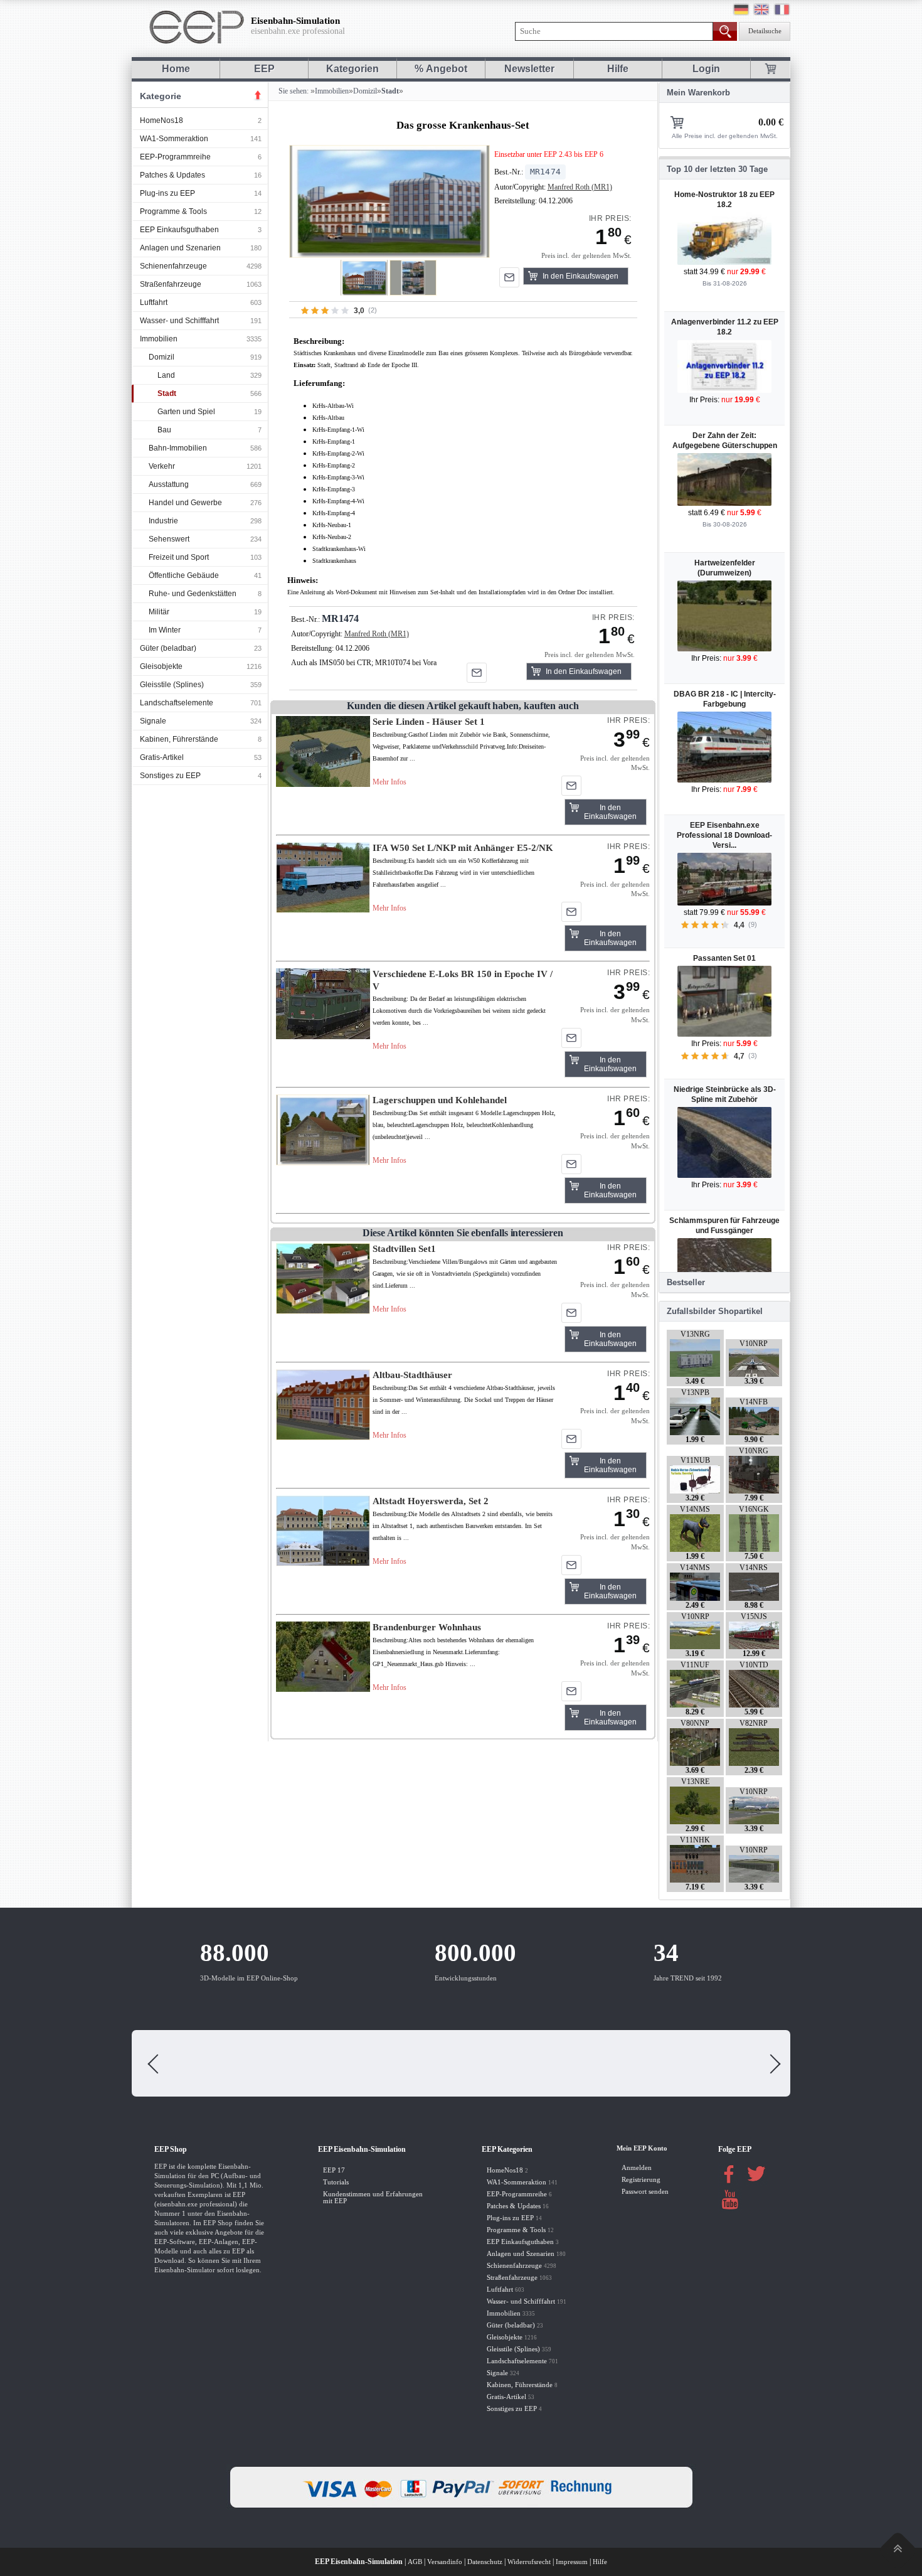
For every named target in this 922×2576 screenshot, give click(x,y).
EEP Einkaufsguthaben (179, 230)
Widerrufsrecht (529, 2562)
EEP (264, 69)
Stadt (167, 393)
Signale (153, 721)
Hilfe (618, 69)
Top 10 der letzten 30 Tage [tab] (717, 169)
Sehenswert (169, 539)
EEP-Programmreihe (175, 157)
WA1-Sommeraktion (174, 139)
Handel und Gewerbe (185, 503)
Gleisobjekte (161, 666)
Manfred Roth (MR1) (580, 187)
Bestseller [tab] (686, 1282)
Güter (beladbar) (168, 648)
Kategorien (352, 69)
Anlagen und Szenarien (180, 248)
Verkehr (162, 466)
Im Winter (165, 630)
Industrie (163, 521)
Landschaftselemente (177, 703)
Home (176, 69)
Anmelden (637, 2168)
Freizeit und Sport (179, 557)
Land (166, 375)
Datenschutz (485, 2562)
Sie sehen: (293, 91)
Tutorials (336, 2182)
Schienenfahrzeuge (173, 266)
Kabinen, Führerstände (179, 739)
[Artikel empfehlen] (509, 277)
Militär (159, 612)
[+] (389, 201)
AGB (415, 2562)
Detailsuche (765, 31)
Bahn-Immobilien (178, 448)
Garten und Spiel (186, 412)
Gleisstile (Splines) (172, 685)
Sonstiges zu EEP (170, 776)
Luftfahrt (154, 302)
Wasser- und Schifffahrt (179, 321)
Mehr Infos (389, 782)
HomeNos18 (162, 120)
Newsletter (529, 69)
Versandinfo (445, 2562)
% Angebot (441, 69)
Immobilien (159, 339)
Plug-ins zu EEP (167, 193)
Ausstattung (169, 484)
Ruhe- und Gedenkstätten (193, 594)
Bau (164, 430)
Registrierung (641, 2180)
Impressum (572, 2562)
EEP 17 (334, 2170)
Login (706, 69)
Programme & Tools (173, 211)
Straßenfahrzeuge (171, 284)
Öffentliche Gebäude (184, 575)
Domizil (162, 357)
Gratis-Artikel (162, 757)
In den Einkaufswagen (580, 276)
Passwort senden (645, 2192)
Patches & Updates (172, 175)
